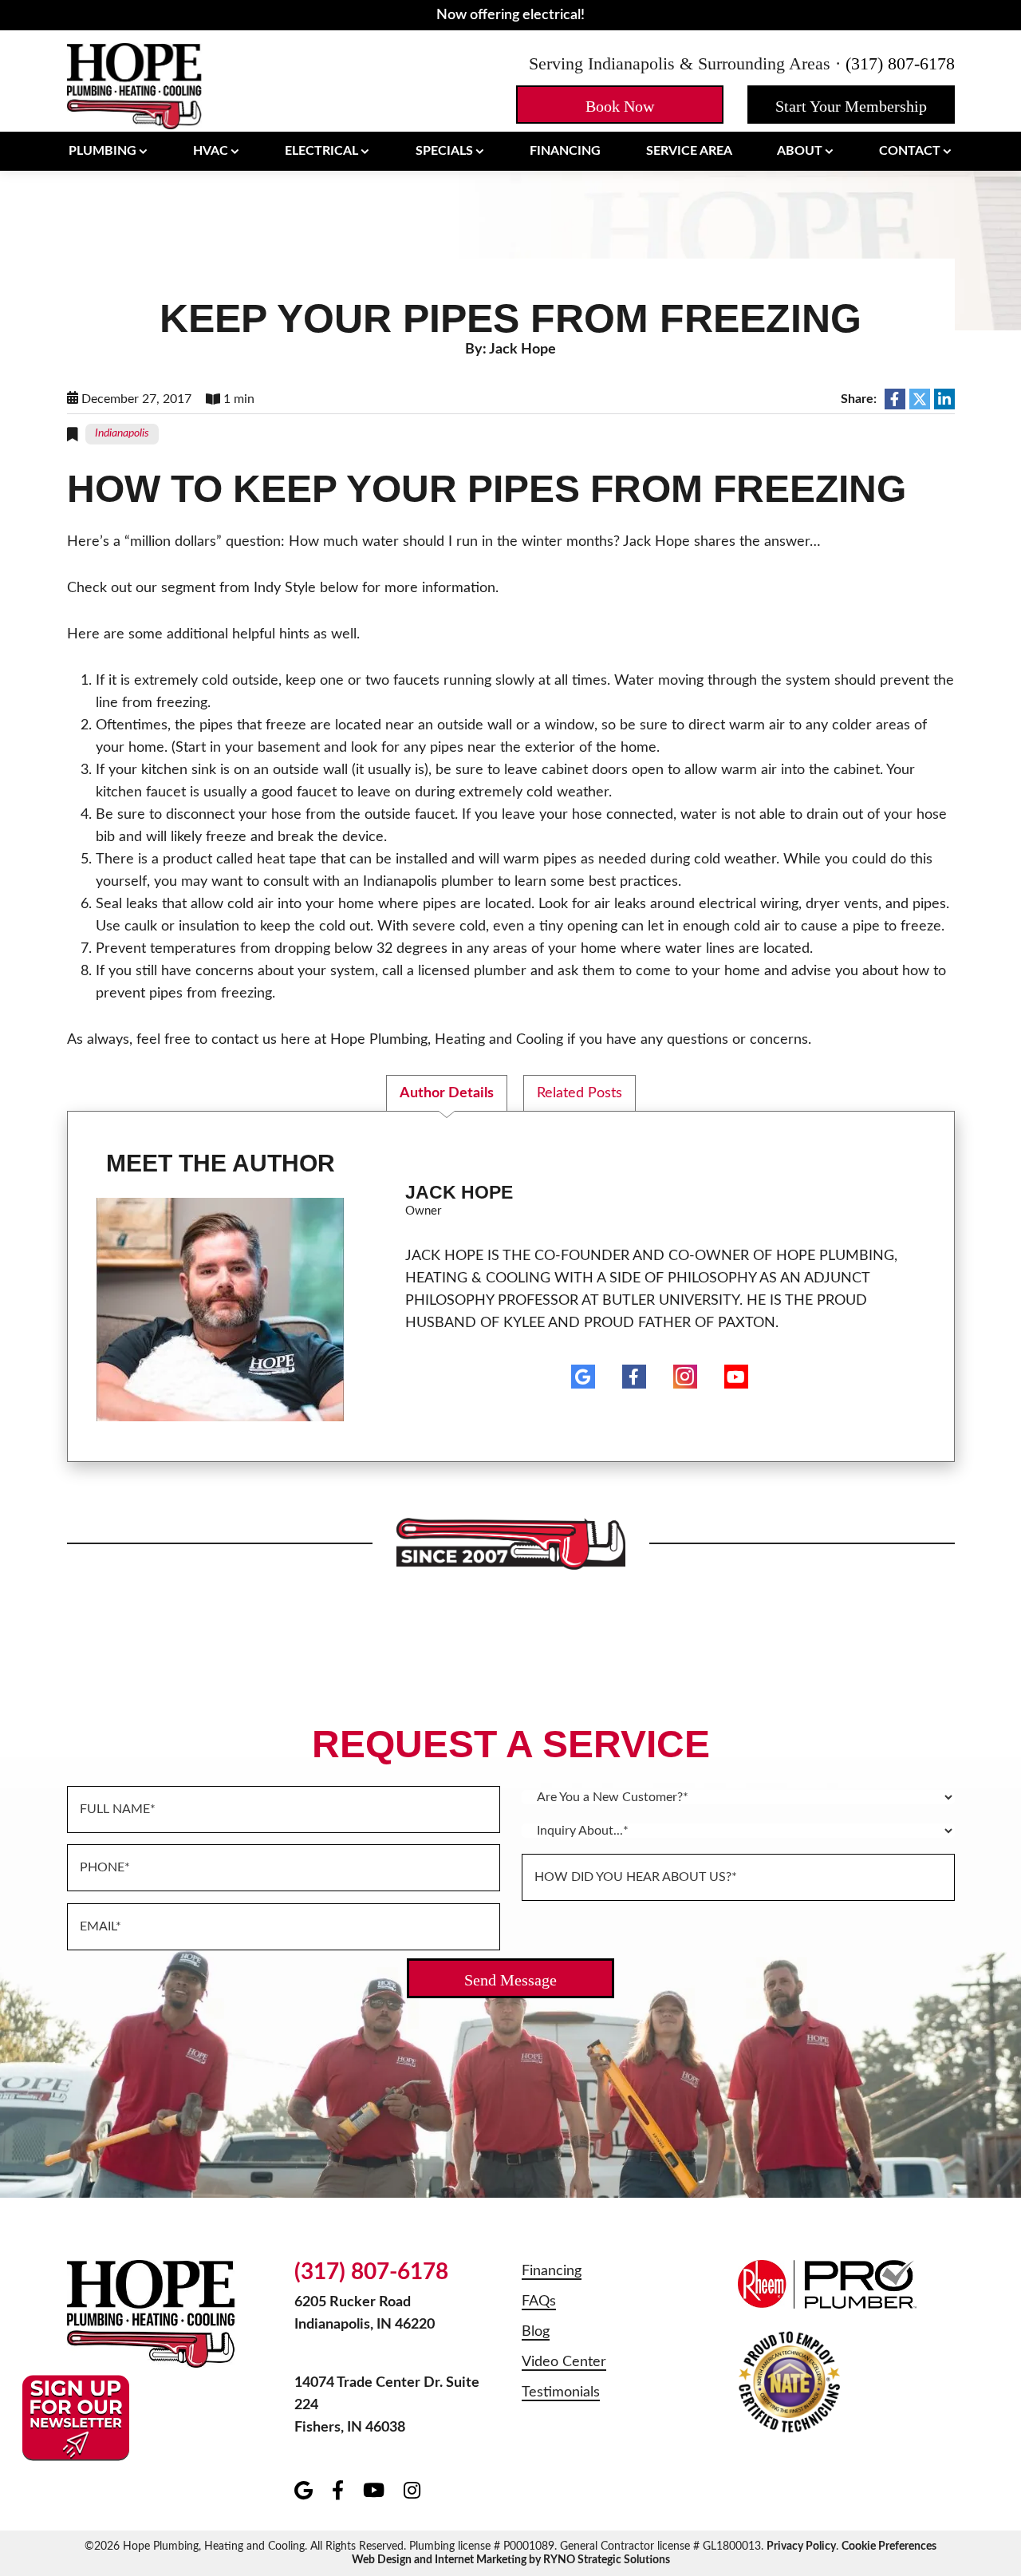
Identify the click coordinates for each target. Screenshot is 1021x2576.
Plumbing (102, 151)
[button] (620, 105)
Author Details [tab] (447, 1093)
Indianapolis (122, 433)
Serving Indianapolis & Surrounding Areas (680, 63)
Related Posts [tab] (579, 1093)
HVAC (211, 151)
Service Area (689, 151)
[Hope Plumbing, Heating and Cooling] (135, 85)
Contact (910, 151)
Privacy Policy (801, 2546)
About (800, 151)
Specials (444, 151)
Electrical (321, 151)
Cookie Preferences (889, 2546)
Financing (565, 151)
